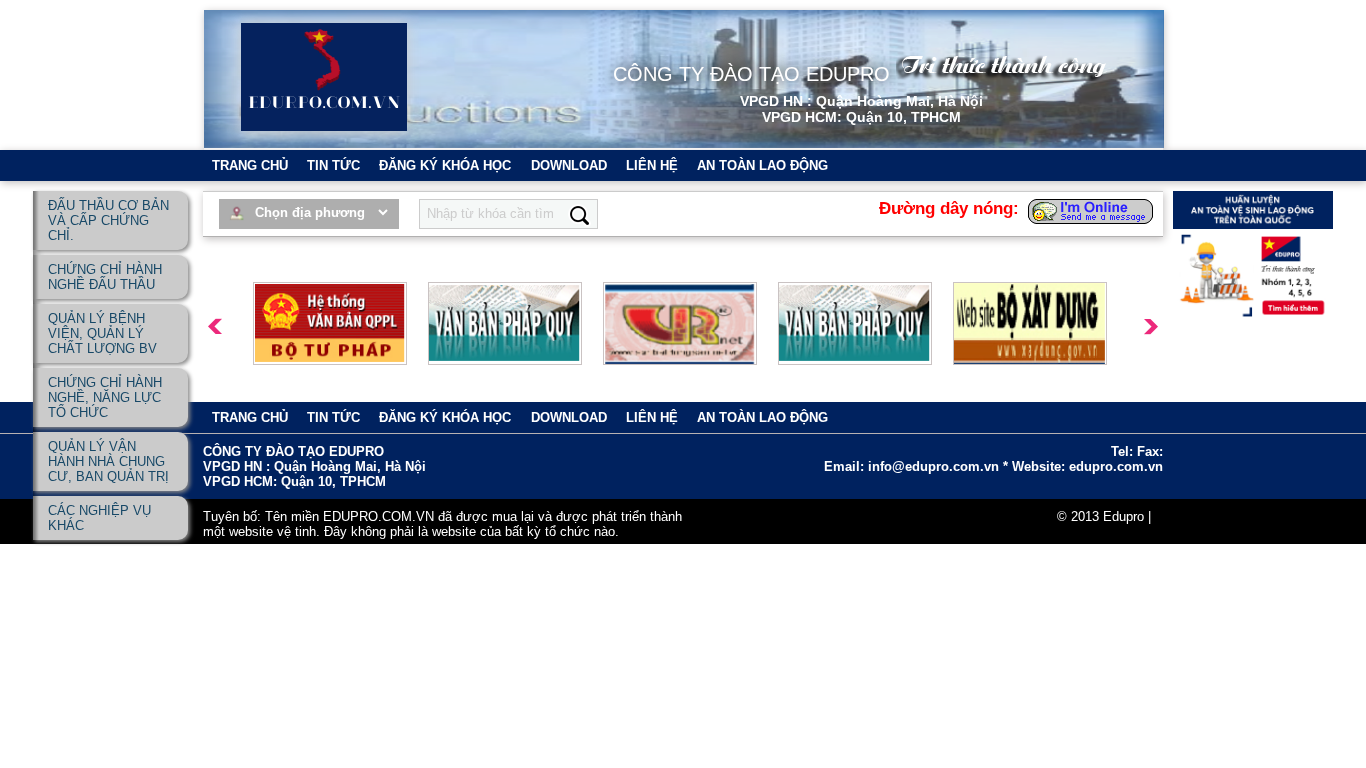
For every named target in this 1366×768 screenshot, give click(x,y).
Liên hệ (652, 165)
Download (569, 165)
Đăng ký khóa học (445, 165)
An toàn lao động (762, 165)
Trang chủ (250, 165)
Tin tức (333, 165)
